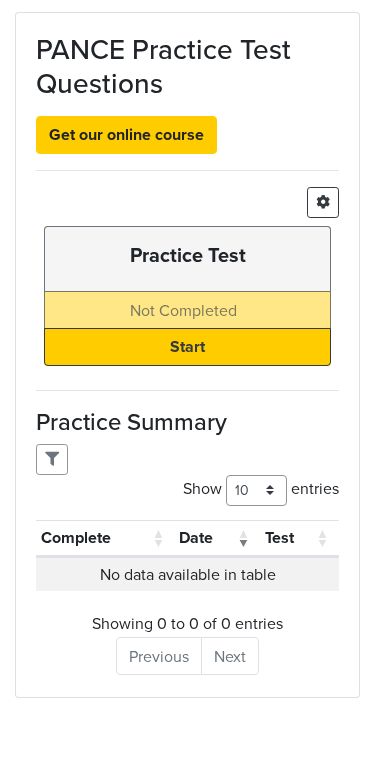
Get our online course (126, 134)
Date (196, 537)
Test (279, 537)
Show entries (261, 488)
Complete (76, 537)
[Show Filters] (52, 459)
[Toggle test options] (323, 202)
